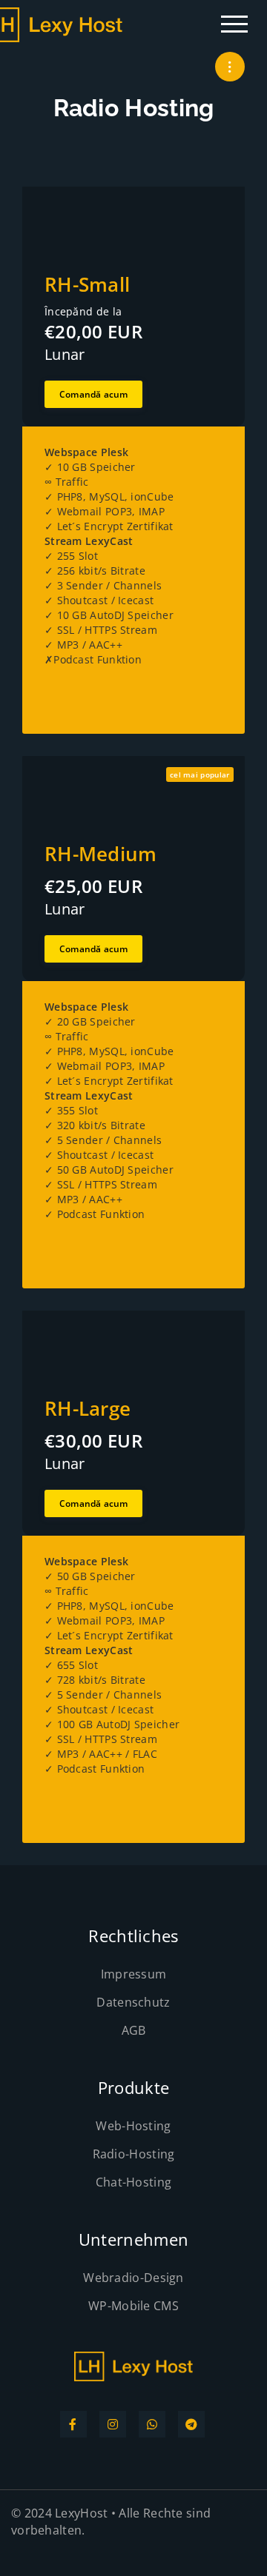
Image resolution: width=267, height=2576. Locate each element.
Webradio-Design (133, 2278)
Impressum (134, 1974)
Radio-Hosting (134, 2154)
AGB (134, 2030)
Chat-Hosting (134, 2182)
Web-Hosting (133, 2126)
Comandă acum (93, 394)
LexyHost (81, 2513)
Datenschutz (133, 2002)
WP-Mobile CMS (133, 2306)
